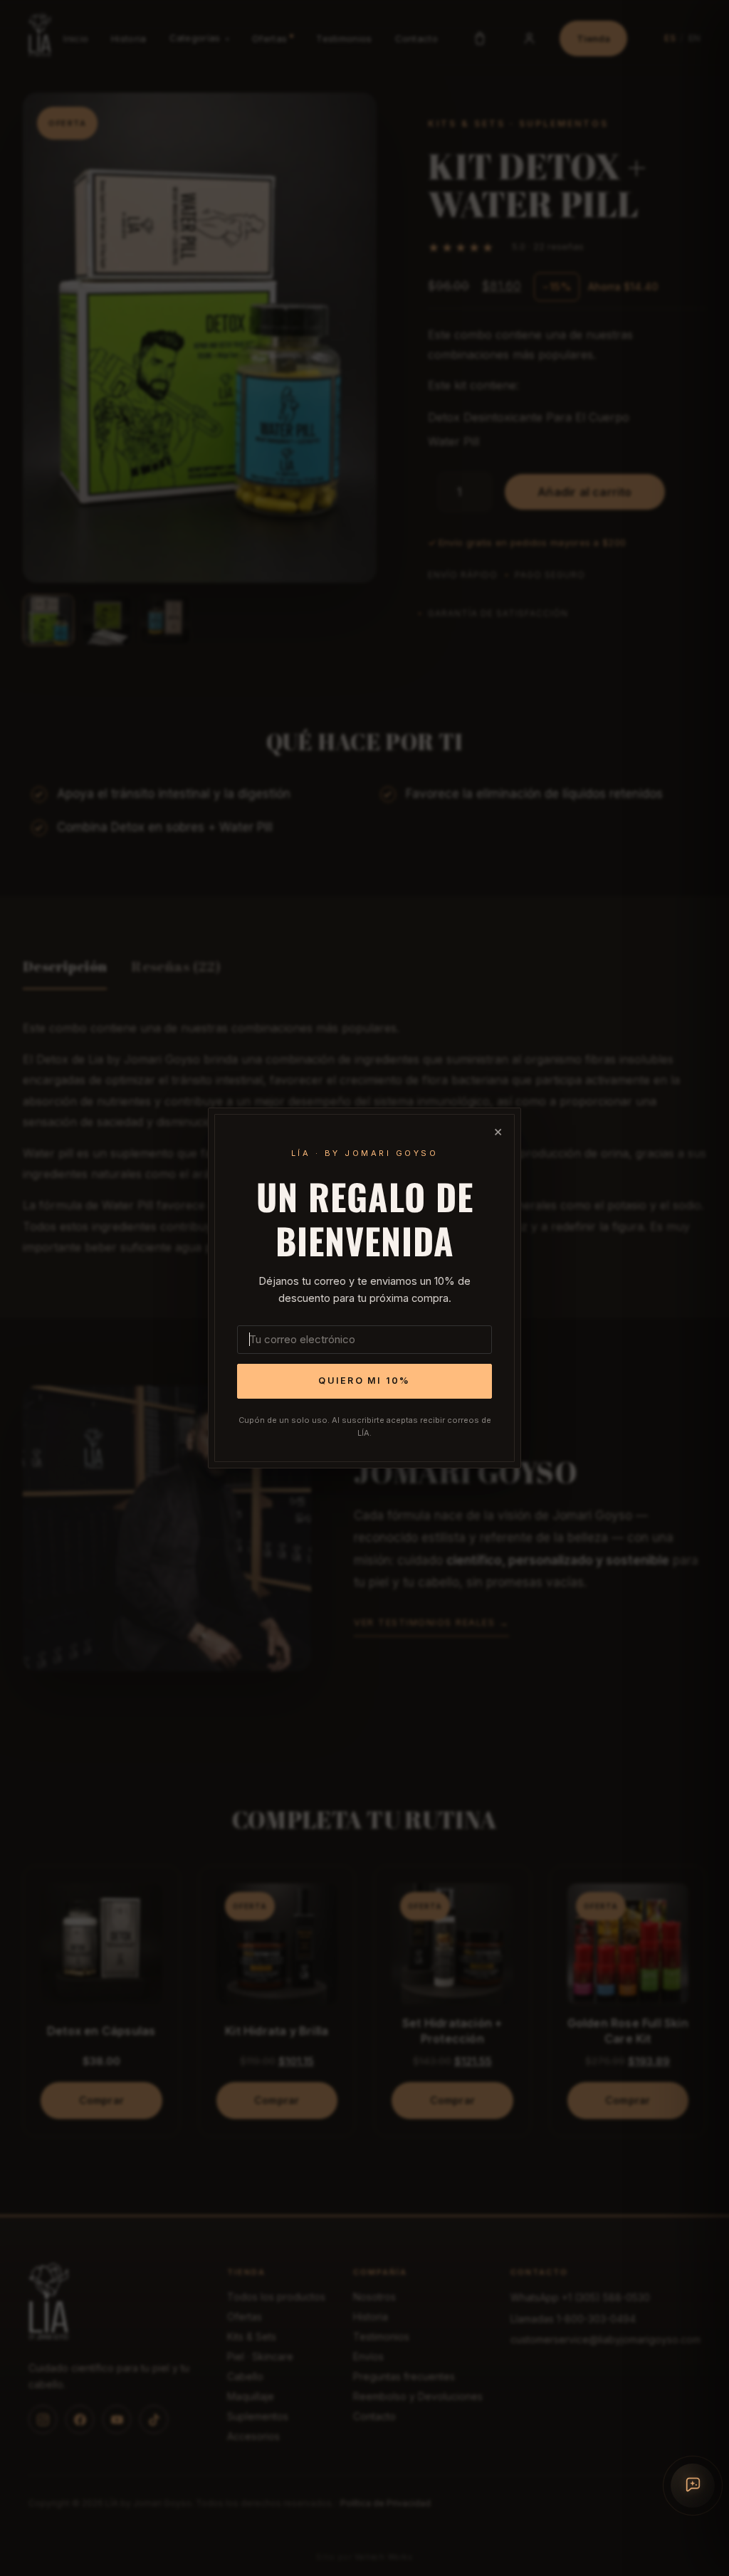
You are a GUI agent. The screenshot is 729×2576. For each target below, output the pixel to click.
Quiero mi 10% (364, 1381)
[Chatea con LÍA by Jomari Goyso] (693, 2486)
